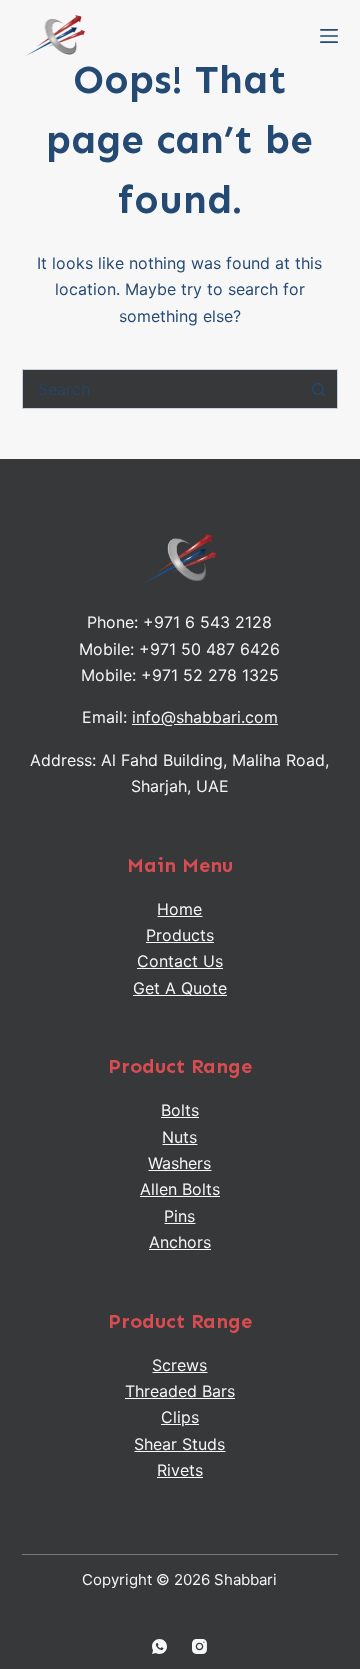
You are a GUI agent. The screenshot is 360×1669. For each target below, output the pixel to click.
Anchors (180, 1242)
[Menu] (329, 36)
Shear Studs (179, 1444)
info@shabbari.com (205, 717)
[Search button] (318, 389)
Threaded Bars (180, 1391)
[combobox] (161, 389)
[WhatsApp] (159, 1646)
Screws (179, 1365)
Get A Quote (180, 988)
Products (180, 935)
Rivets (180, 1470)
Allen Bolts (180, 1189)
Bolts (180, 1110)
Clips (180, 1417)
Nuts (179, 1137)
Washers (179, 1163)
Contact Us (180, 961)
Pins (179, 1216)
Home (179, 909)
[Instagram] (199, 1646)
